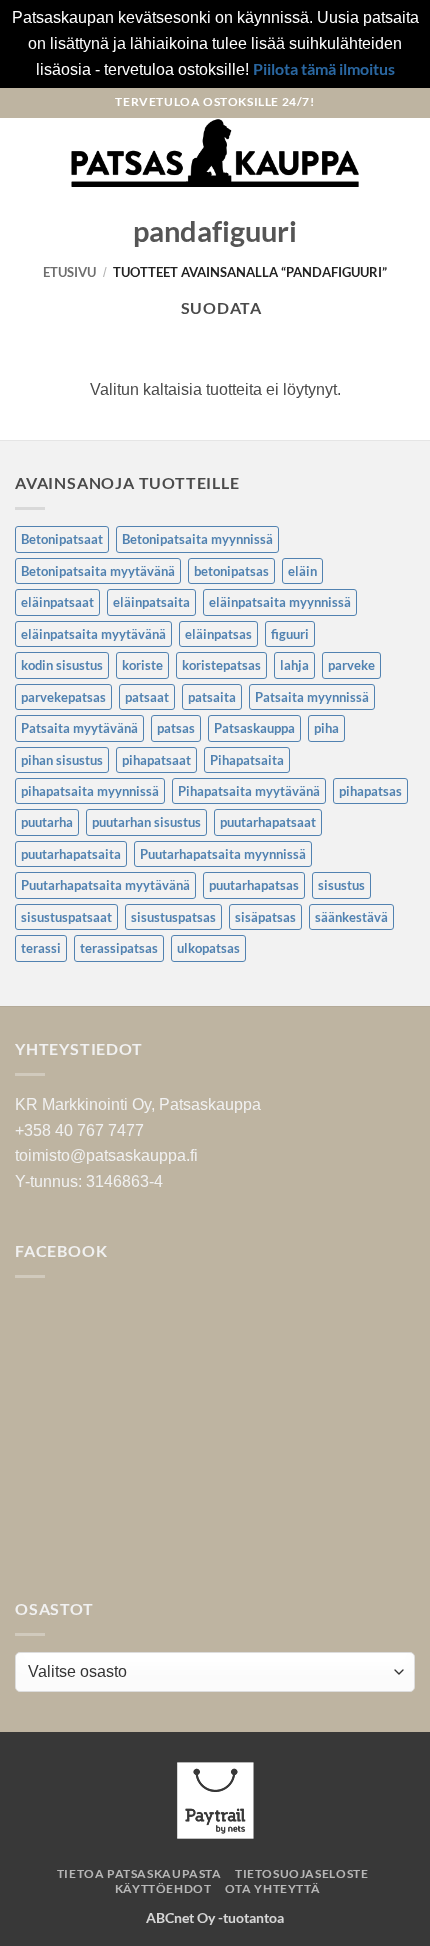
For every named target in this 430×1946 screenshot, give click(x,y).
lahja (294, 665)
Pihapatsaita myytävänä (249, 791)
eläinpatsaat (57, 602)
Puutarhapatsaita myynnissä (223, 854)
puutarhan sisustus (146, 822)
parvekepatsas (63, 697)
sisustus (341, 885)
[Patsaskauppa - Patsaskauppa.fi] (215, 153)
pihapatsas (370, 791)
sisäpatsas (265, 917)
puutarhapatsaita (71, 854)
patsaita (212, 697)
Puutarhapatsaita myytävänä (105, 885)
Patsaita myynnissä (312, 697)
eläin (302, 571)
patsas (176, 728)
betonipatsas (231, 571)
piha (326, 728)
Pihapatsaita (247, 760)
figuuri (290, 634)
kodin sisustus (62, 665)
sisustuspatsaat (66, 917)
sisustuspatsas (173, 917)
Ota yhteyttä (272, 1888)
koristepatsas (221, 665)
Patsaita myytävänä (79, 728)
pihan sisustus (62, 760)
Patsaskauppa (254, 728)
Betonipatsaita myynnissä (197, 539)
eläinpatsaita (151, 602)
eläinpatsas (218, 634)
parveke (351, 665)
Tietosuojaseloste (301, 1873)
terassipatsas (119, 948)
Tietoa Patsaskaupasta (139, 1873)
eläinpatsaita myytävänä (93, 634)
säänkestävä (351, 917)
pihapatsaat (156, 760)
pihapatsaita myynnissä (90, 791)
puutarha (47, 822)
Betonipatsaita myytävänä (98, 571)
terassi (41, 948)
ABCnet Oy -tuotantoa (215, 1917)
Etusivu (69, 272)
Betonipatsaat (62, 539)
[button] (27, 152)
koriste (142, 665)
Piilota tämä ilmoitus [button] (324, 68)
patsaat (147, 697)
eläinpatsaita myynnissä (280, 602)
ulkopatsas (208, 948)
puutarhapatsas (254, 885)
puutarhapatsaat (268, 822)
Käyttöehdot (163, 1888)
